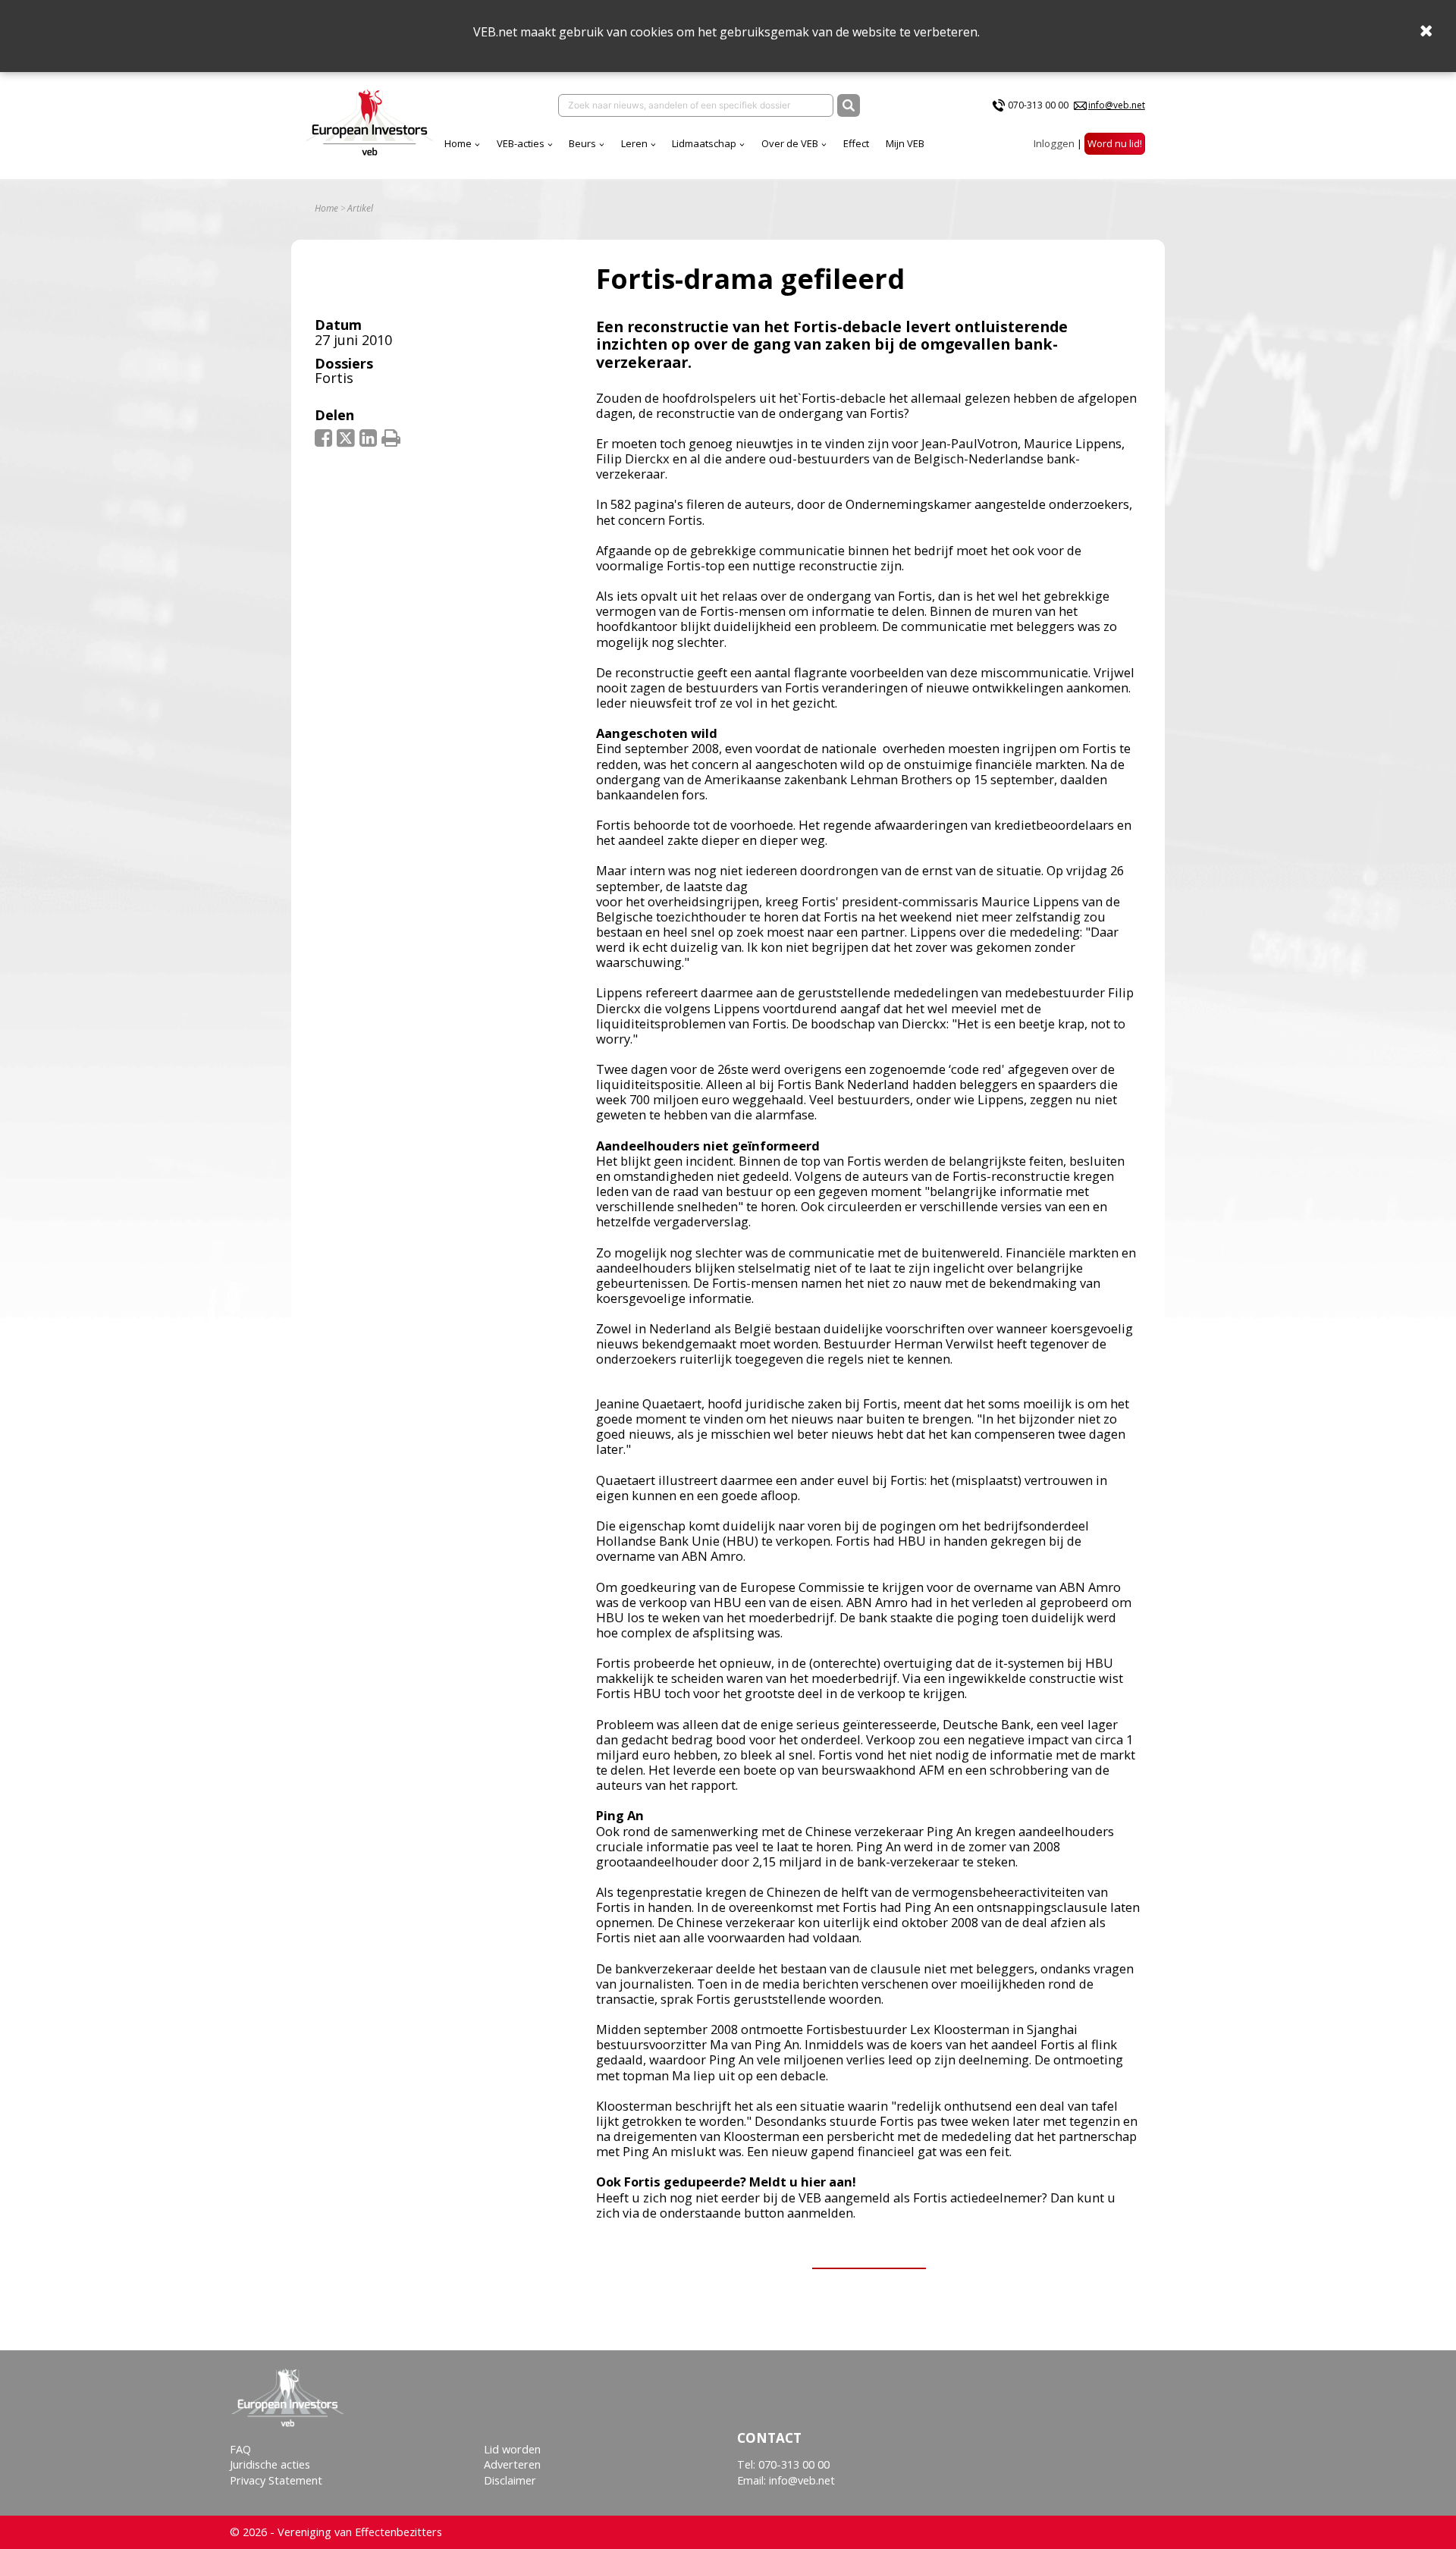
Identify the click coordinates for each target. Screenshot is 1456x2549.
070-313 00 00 (1038, 105)
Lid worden (512, 2449)
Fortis (334, 378)
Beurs (582, 143)
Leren (634, 143)
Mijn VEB (905, 143)
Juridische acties (270, 2464)
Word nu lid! (1115, 143)
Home (458, 143)
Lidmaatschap (704, 143)
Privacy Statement (276, 2480)
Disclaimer (510, 2480)
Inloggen (1054, 143)
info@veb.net (1117, 105)
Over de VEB (790, 143)
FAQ (240, 2449)
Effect (856, 143)
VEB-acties (521, 143)
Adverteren (512, 2464)
